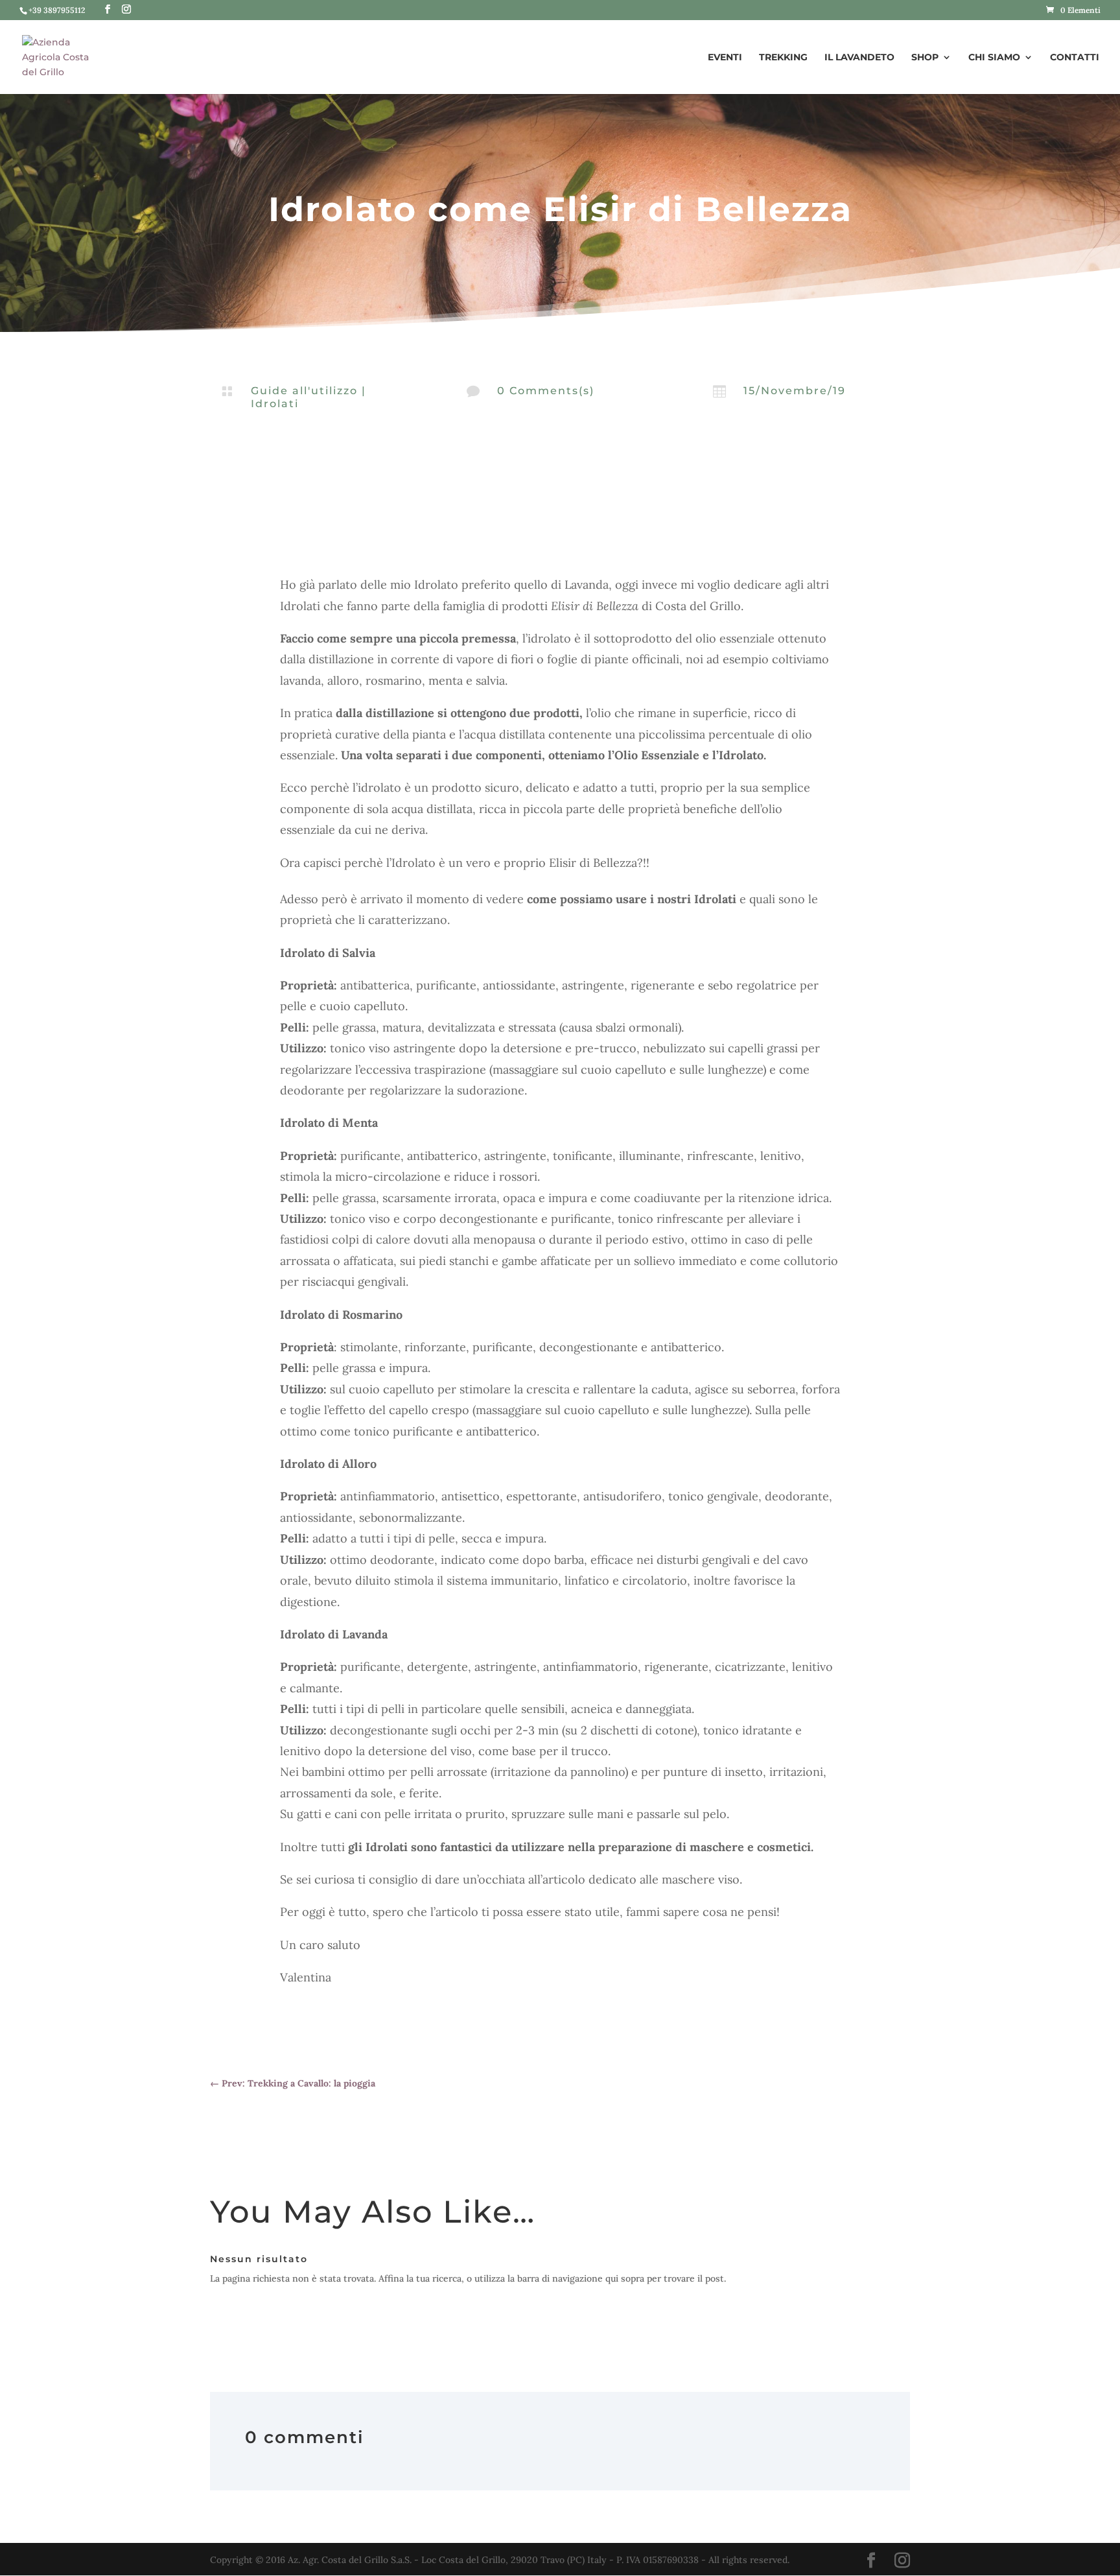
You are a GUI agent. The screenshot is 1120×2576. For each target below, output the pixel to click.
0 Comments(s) (546, 391)
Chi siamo (994, 58)
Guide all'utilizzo (304, 391)
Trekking (783, 58)
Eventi (725, 58)
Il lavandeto (859, 58)
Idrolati (275, 404)
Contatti (1075, 58)
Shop (925, 58)
